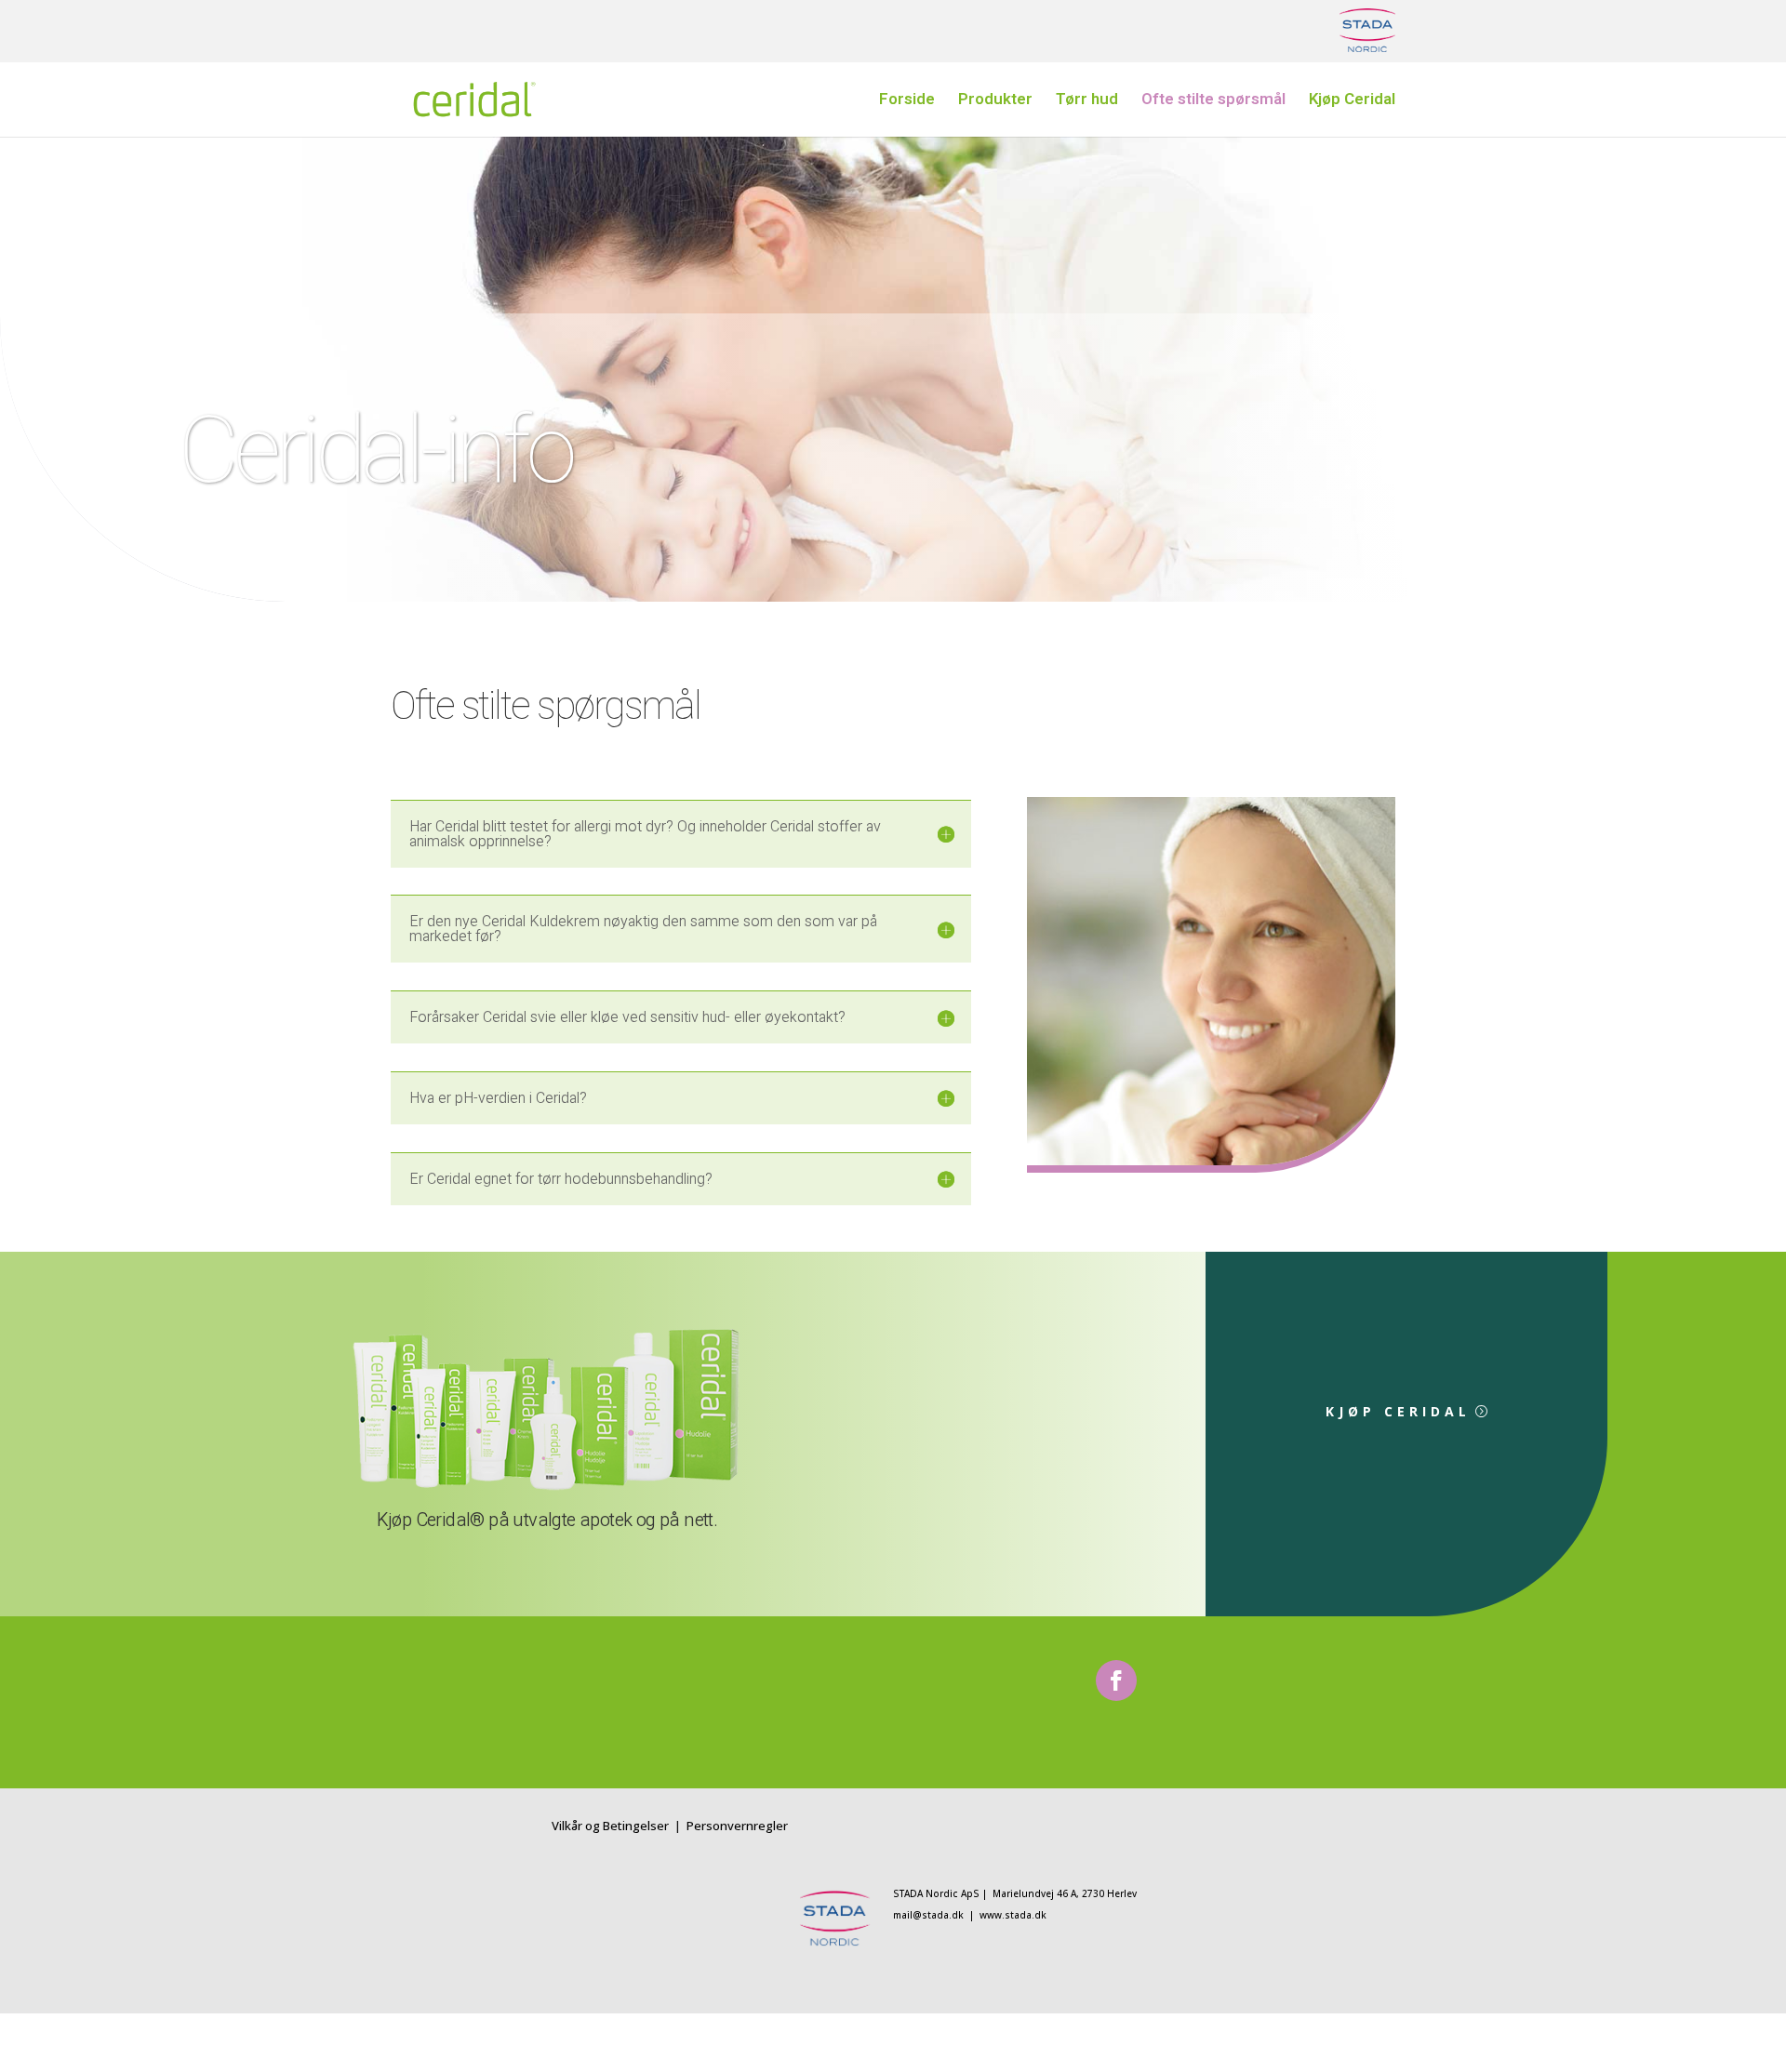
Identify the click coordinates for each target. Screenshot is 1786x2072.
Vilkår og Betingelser (612, 1826)
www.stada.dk (1013, 1915)
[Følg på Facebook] (1116, 1680)
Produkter (995, 102)
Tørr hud (1087, 102)
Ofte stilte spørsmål (1213, 102)
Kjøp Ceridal (1352, 102)
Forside (907, 102)
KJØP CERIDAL (1398, 1411)
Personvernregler (737, 1826)
